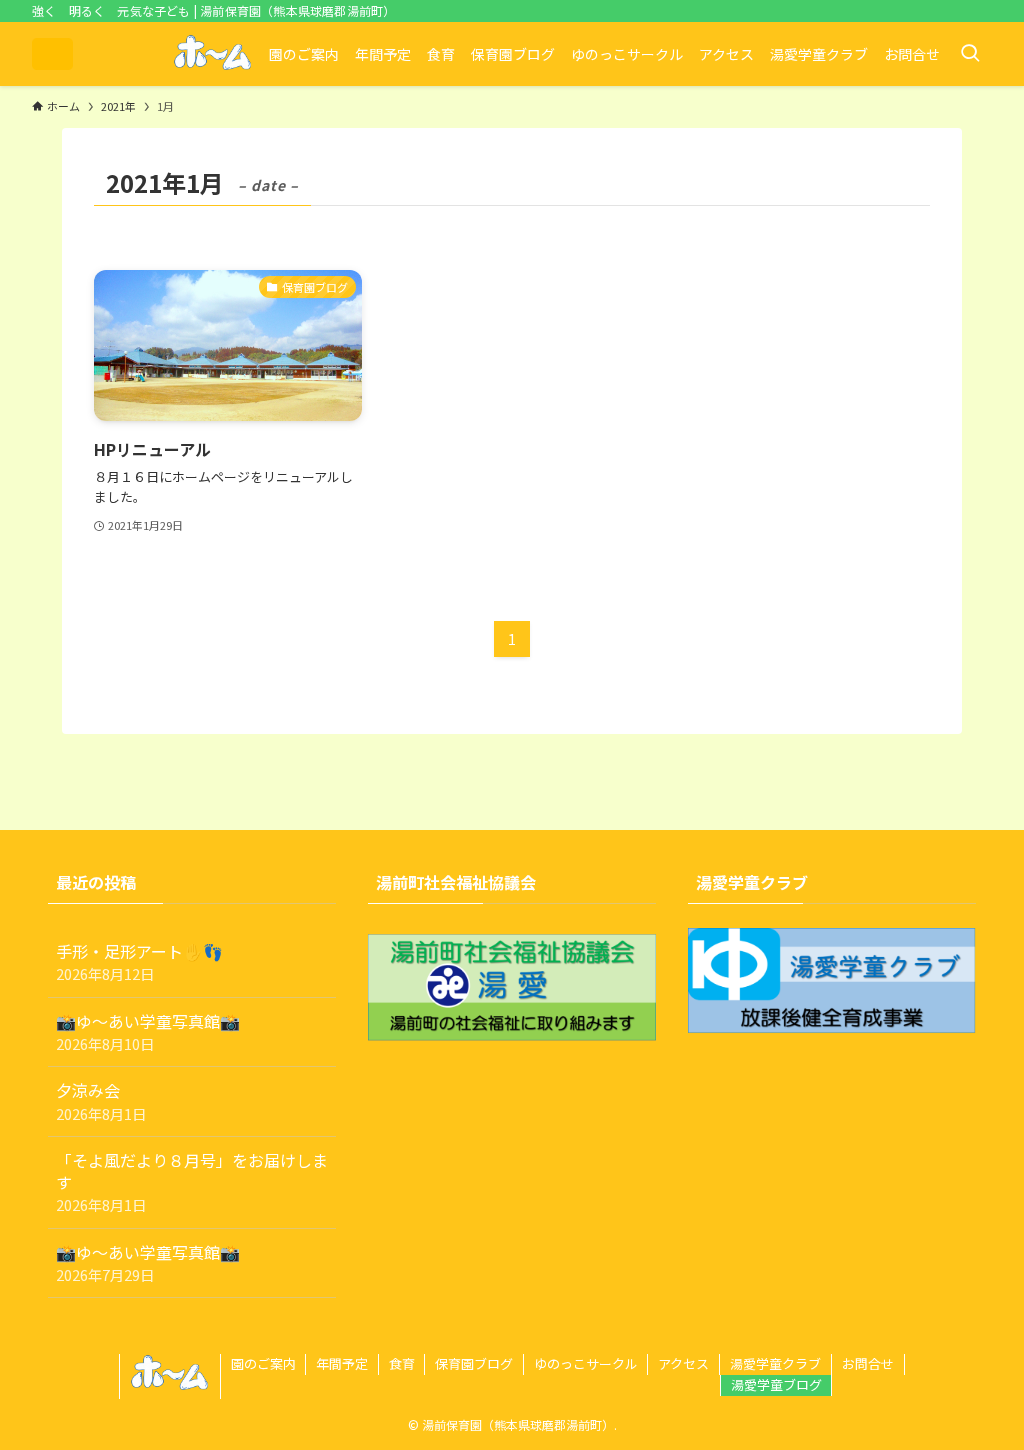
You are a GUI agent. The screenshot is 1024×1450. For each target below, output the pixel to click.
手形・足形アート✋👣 (139, 961)
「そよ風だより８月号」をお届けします (192, 1182)
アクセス (683, 1363)
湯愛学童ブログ (776, 1384)
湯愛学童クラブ (775, 1363)
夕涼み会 (101, 1100)
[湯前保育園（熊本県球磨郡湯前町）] (52, 54)
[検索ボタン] (970, 54)
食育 (402, 1363)
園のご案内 (263, 1363)
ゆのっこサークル (586, 1363)
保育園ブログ (474, 1363)
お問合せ (868, 1363)
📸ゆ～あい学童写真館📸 (148, 1031)
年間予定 (342, 1363)
